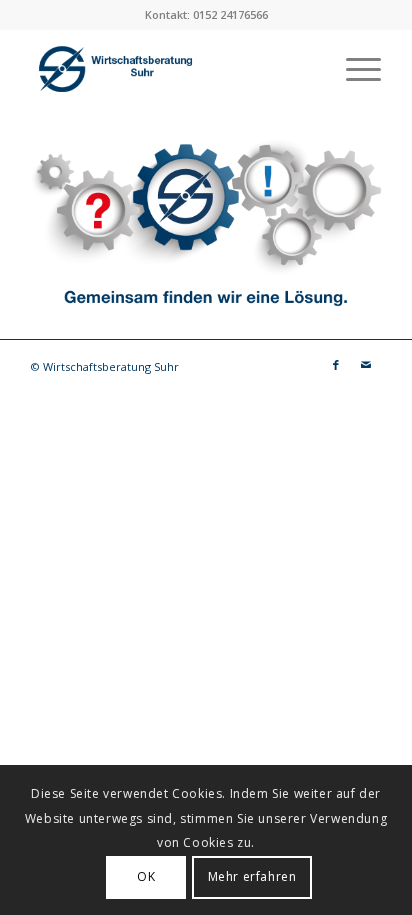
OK (146, 876)
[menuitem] (306, 69)
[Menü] (353, 69)
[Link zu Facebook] (336, 365)
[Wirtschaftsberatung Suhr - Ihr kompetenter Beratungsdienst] (171, 69)
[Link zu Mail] (366, 365)
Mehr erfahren (252, 876)
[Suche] (306, 69)
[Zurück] (17, 225)
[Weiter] (394, 225)
